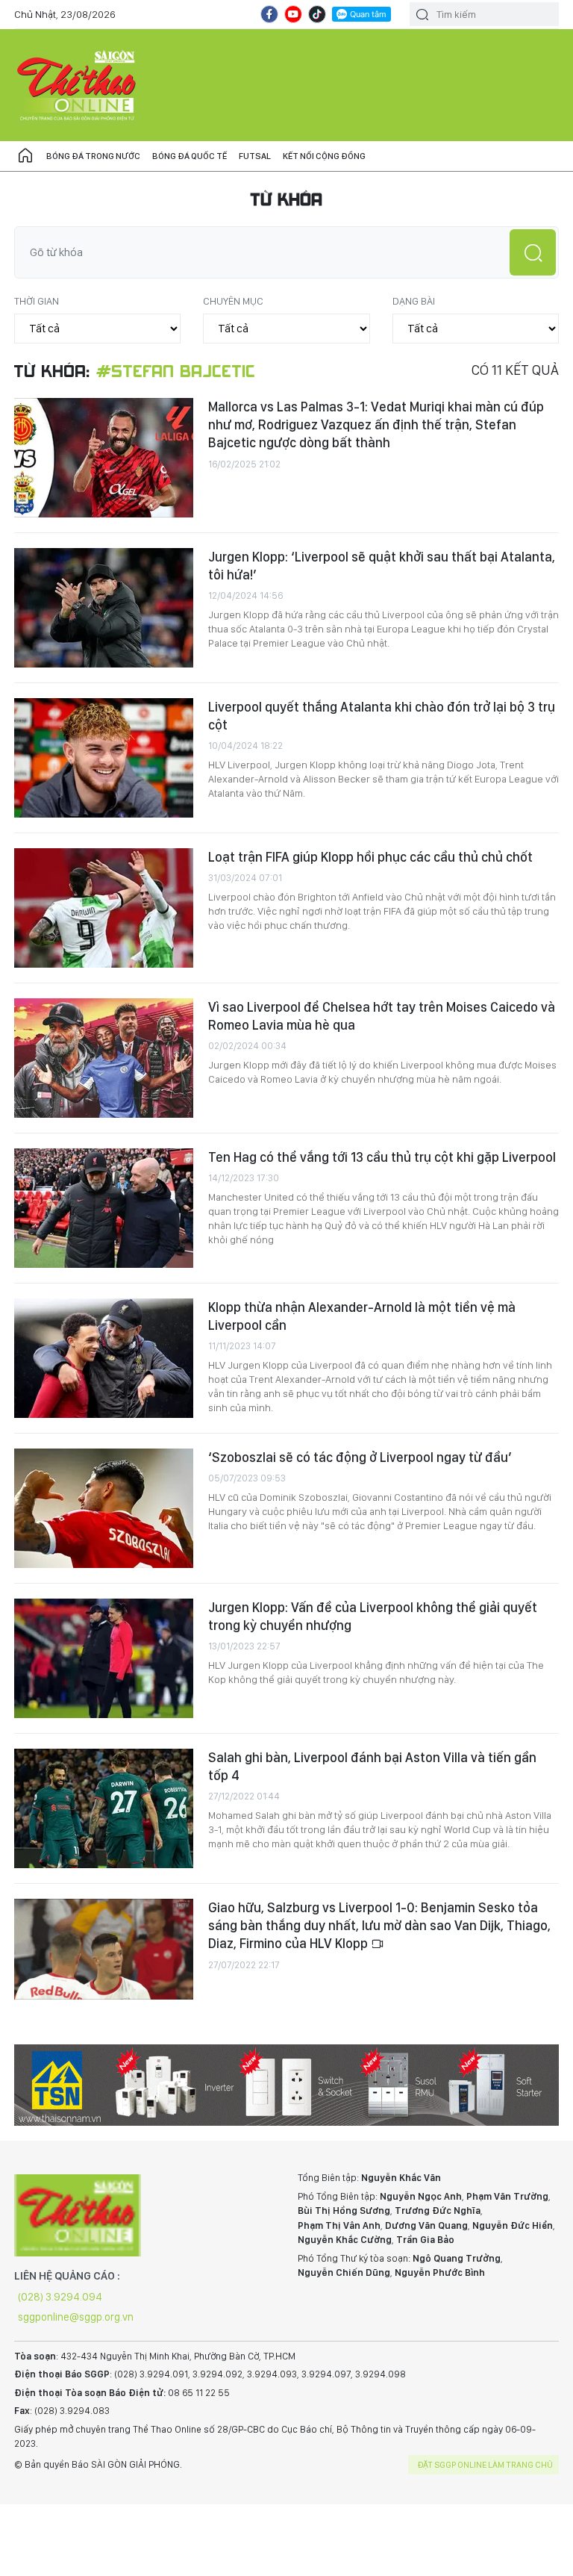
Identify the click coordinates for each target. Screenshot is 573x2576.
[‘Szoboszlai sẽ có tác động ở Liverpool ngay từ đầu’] (104, 1508)
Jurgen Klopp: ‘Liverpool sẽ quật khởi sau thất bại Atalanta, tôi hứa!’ (382, 566)
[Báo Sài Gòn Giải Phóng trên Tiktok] (317, 14)
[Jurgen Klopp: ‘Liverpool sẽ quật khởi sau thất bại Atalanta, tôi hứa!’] (104, 608)
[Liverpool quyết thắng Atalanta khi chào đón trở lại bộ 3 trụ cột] (104, 758)
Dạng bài (414, 301)
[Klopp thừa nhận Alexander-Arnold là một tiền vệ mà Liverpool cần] (104, 1358)
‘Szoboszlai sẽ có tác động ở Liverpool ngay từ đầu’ (360, 1457)
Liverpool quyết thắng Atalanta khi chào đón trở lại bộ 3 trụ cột (382, 716)
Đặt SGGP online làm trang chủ (485, 2465)
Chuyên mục (233, 301)
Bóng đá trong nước (93, 156)
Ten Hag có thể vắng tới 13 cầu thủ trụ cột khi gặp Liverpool (382, 1157)
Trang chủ (25, 156)
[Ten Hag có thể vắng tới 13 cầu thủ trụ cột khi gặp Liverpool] (104, 1208)
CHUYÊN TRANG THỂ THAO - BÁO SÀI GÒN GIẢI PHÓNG (78, 85)
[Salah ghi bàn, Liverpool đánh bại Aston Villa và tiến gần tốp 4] (104, 1808)
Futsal (255, 156)
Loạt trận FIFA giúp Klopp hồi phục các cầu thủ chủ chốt (370, 857)
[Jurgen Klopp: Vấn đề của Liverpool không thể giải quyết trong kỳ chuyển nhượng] (104, 1658)
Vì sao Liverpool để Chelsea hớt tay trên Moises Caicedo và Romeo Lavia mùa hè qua (382, 1016)
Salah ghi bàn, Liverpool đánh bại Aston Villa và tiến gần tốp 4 (372, 1766)
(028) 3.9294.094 (60, 2297)
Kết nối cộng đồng (324, 156)
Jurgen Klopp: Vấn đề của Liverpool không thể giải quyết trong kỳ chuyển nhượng (373, 1616)
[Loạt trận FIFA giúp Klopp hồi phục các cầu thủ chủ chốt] (104, 908)
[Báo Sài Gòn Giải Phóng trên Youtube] (293, 14)
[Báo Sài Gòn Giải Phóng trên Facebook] (269, 14)
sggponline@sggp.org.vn (76, 2317)
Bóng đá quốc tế (190, 156)
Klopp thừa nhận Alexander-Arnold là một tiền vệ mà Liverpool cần (362, 1316)
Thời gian (37, 301)
